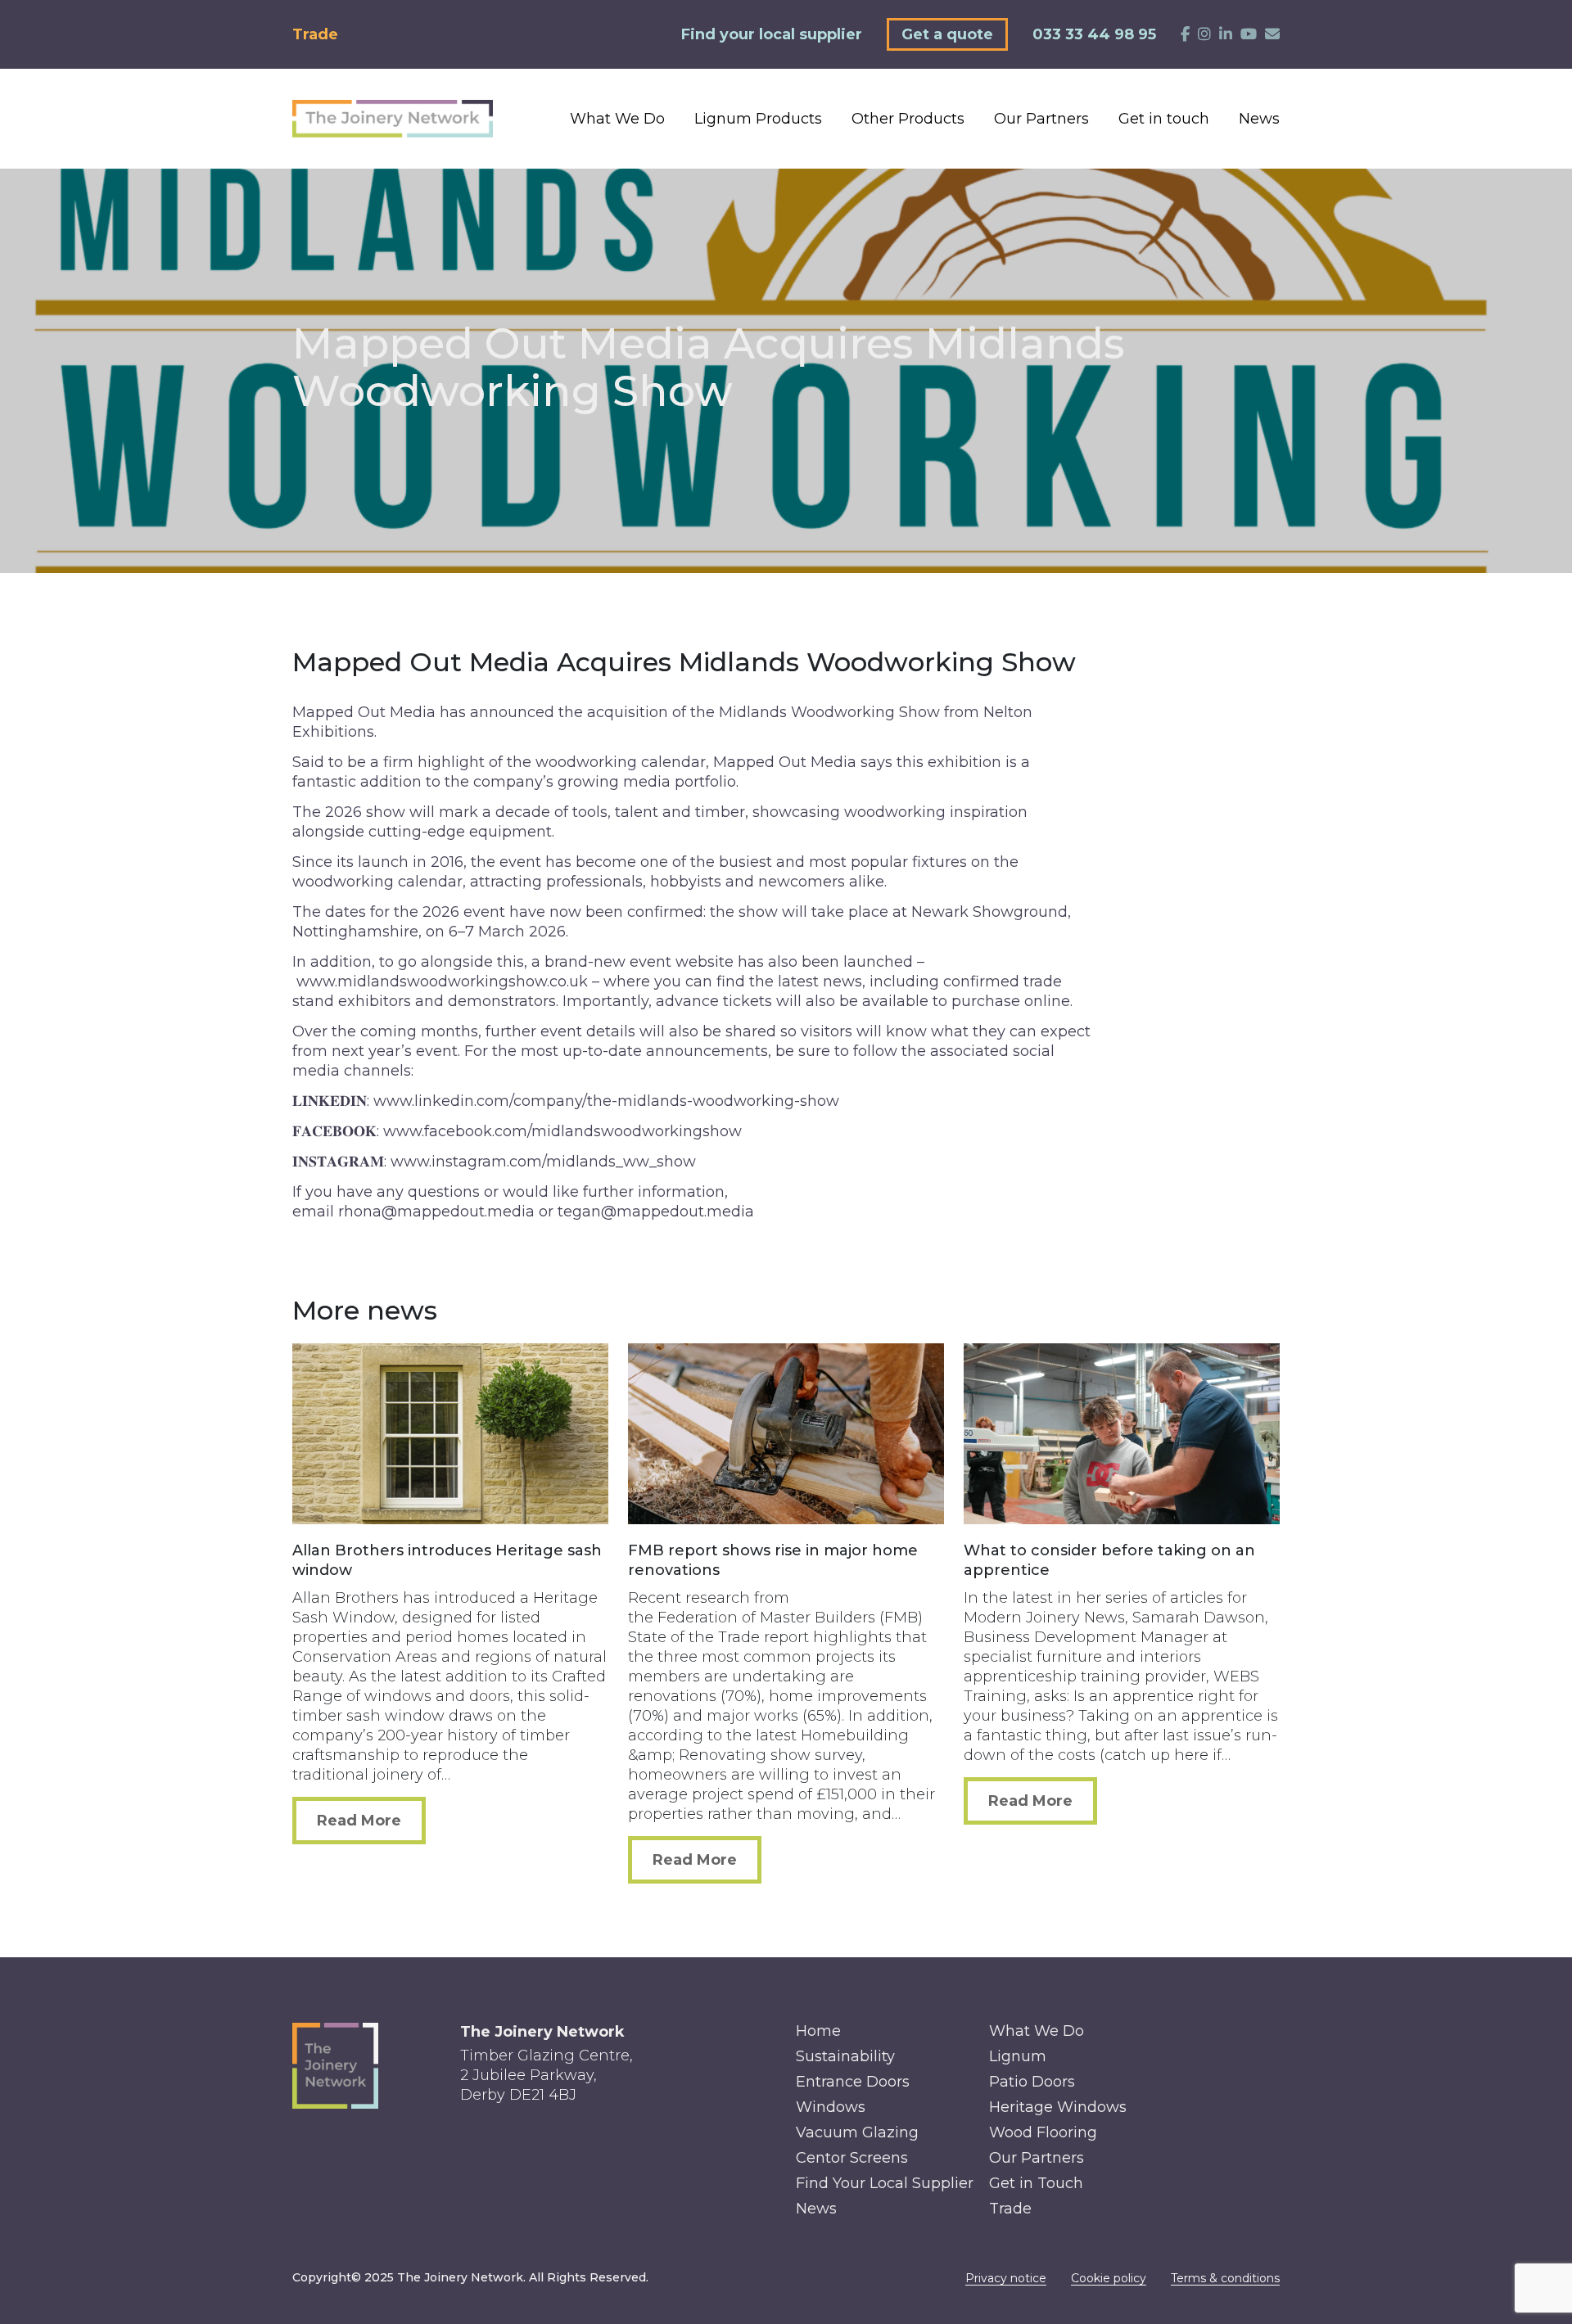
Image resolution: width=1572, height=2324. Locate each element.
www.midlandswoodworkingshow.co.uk (442, 981)
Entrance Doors (853, 2082)
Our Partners (1041, 119)
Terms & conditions (1225, 2278)
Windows (831, 2107)
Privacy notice (1006, 2278)
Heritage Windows (1058, 2107)
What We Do (617, 119)
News (1259, 119)
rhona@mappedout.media (436, 1212)
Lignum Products (758, 119)
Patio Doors (1032, 2082)
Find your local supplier (772, 34)
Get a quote (947, 34)
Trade (315, 34)
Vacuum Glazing (857, 2132)
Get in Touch (1036, 2183)
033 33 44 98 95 (1094, 34)
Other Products (908, 119)
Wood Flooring (1043, 2132)
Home (818, 2031)
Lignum (1018, 2056)
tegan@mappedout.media (656, 1212)
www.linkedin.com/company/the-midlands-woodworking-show (606, 1101)
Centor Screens (852, 2158)
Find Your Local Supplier (885, 2183)
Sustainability (845, 2056)
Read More (359, 1821)
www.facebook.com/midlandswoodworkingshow (562, 1131)
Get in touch (1164, 119)
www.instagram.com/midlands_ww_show (543, 1162)
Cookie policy (1109, 2278)
